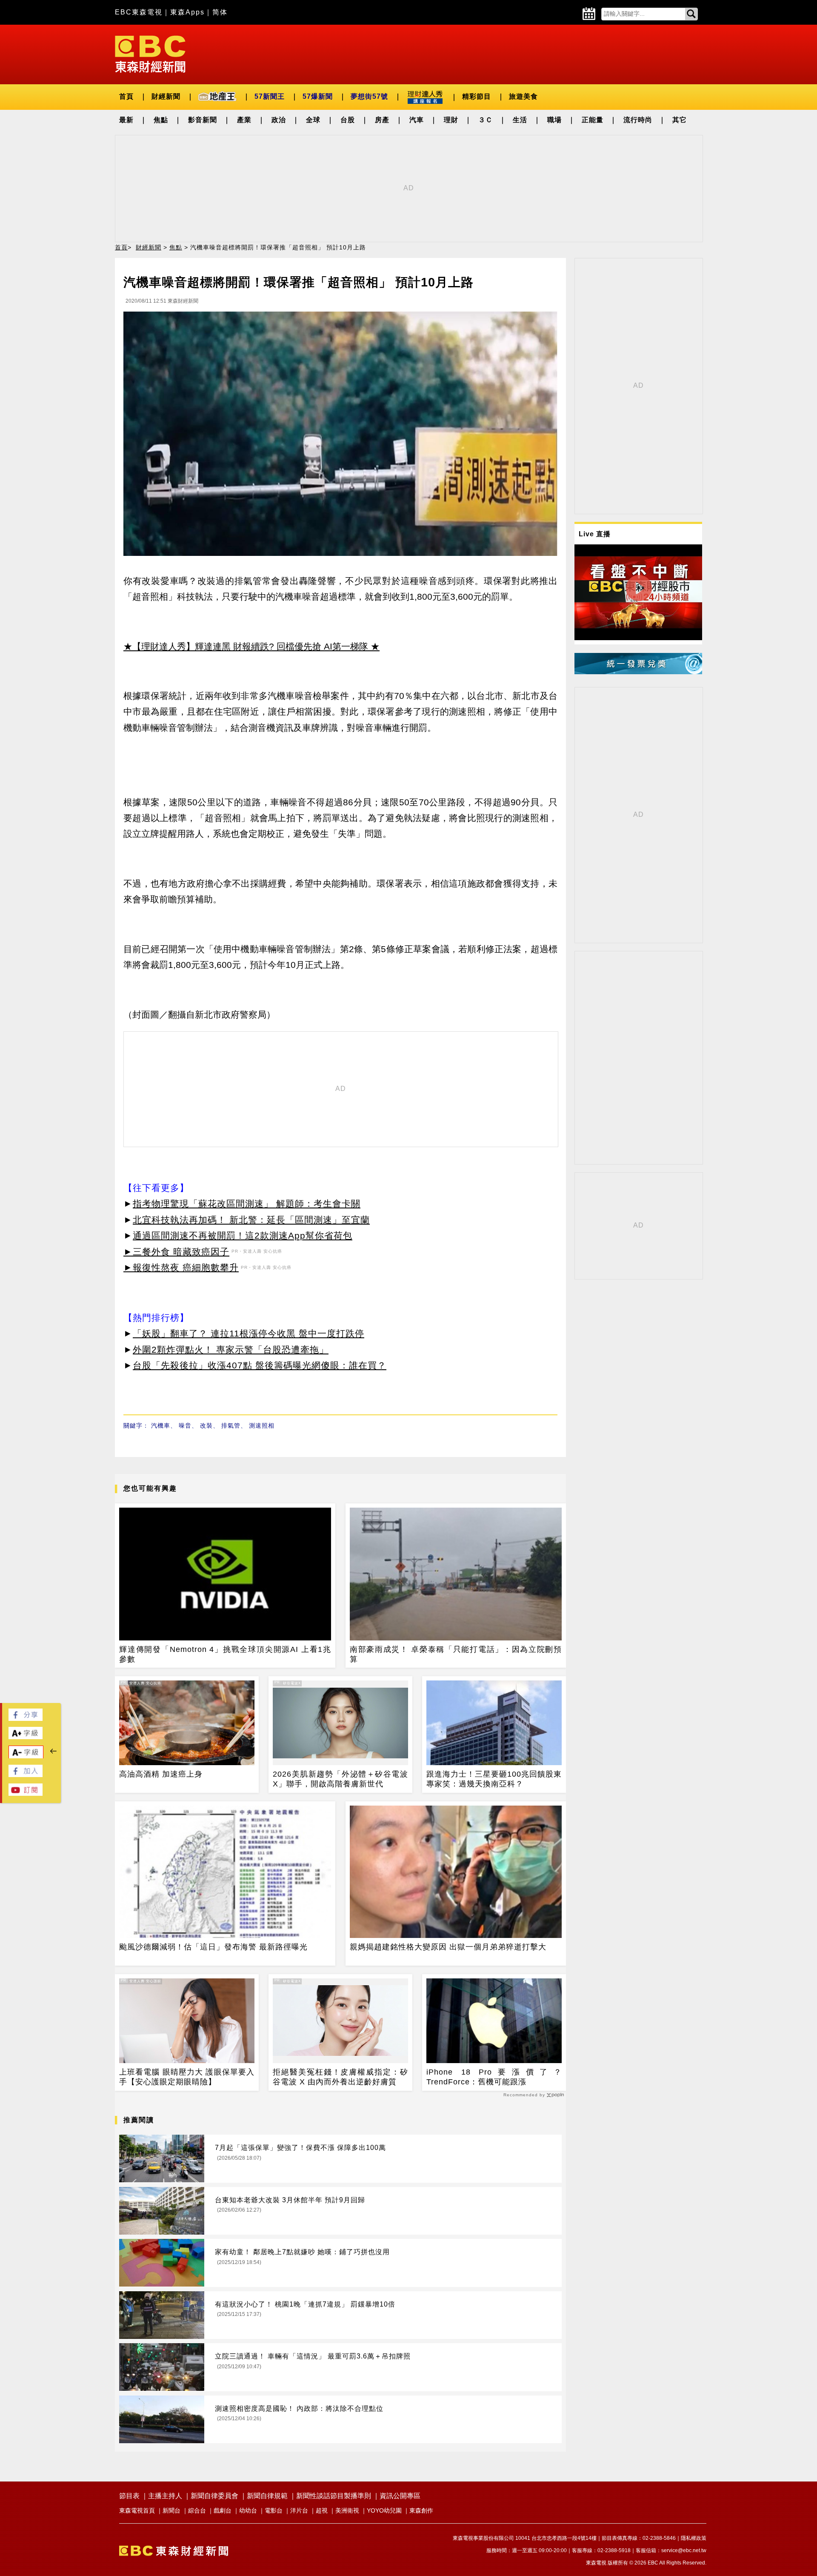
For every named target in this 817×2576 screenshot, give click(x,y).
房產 (382, 120)
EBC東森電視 (139, 12)
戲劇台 (223, 2510)
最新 (126, 120)
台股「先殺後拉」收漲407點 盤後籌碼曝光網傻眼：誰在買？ (260, 1365)
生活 (520, 120)
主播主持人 (165, 2496)
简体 (220, 12)
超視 (322, 2510)
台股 (348, 120)
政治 (279, 120)
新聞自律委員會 (214, 2496)
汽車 (417, 120)
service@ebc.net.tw (684, 2550)
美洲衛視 (347, 2510)
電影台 (274, 2510)
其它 (680, 120)
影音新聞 (203, 120)
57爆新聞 (318, 96)
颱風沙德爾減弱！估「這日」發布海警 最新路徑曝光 (213, 1947)
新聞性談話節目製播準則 (334, 2496)
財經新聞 (166, 96)
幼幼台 (248, 2510)
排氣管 (231, 1425)
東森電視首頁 (137, 2510)
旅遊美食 (523, 96)
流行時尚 (638, 120)
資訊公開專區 (400, 2496)
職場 (554, 120)
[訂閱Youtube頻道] (26, 1793)
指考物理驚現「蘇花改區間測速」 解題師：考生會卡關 (247, 1204)
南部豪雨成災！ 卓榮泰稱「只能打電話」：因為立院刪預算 (456, 1654)
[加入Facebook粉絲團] (26, 1775)
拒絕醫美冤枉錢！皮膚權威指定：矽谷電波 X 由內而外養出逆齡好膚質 (340, 2077)
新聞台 (171, 2510)
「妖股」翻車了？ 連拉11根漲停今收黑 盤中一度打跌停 (249, 1333)
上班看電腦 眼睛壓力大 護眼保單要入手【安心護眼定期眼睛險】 (187, 2077)
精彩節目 (477, 96)
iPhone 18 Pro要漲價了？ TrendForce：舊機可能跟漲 (494, 2077)
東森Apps (187, 12)
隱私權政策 (694, 2538)
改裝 (206, 1425)
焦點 (161, 120)
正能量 (593, 120)
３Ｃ (486, 120)
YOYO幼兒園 (384, 2510)
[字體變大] (26, 1737)
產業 (244, 120)
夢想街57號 (369, 96)
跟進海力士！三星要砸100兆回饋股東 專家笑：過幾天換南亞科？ (494, 1779)
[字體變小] (26, 1756)
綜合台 (197, 2510)
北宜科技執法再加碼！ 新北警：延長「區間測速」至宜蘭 (251, 1220)
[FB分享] (26, 1719)
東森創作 (421, 2510)
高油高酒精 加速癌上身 (161, 1774)
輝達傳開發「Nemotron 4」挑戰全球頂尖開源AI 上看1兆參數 (225, 1654)
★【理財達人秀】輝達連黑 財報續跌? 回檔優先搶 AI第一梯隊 (246, 646)
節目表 (129, 2496)
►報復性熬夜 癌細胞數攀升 (181, 1267)
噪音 (185, 1425)
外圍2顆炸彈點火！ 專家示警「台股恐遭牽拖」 (231, 1350)
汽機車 (161, 1425)
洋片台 (299, 2510)
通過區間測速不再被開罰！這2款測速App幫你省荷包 (243, 1235)
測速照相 (262, 1425)
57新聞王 (270, 96)
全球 (313, 120)
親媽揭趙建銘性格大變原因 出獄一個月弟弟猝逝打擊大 (448, 1947)
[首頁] (150, 53)
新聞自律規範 (267, 2496)
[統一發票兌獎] (638, 672)
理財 (451, 120)
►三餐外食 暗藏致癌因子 (176, 1252)
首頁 (126, 96)
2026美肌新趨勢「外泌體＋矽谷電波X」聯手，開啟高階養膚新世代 (340, 1779)
